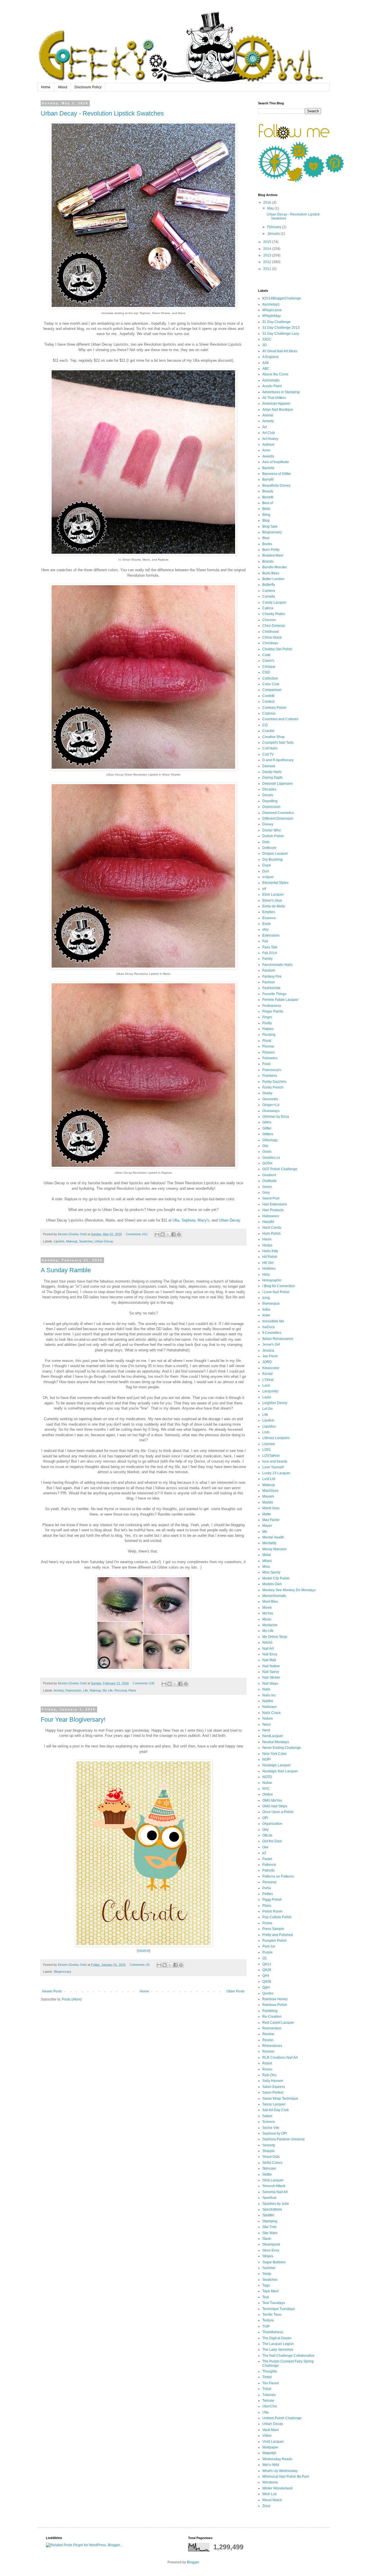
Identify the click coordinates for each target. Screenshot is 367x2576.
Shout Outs (271, 2157)
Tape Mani (271, 2291)
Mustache (270, 1625)
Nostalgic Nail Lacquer (280, 1771)
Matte (267, 1514)
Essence (269, 918)
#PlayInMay (272, 316)
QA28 (267, 1970)
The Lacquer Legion (278, 2344)
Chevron (269, 620)
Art (264, 427)
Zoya (266, 2506)
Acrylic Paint (272, 386)
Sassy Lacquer (274, 2104)
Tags (266, 2285)
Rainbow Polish (275, 2005)
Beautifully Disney (276, 486)
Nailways (270, 1707)
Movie (267, 1608)
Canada (269, 596)
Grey (266, 1193)
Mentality (269, 1543)
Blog (266, 520)
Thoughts (270, 2371)
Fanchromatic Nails (277, 965)
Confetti (268, 696)
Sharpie (269, 2151)
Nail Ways (270, 1684)
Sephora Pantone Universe (284, 2139)
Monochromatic (274, 1596)
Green (267, 1187)
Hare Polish (272, 1234)
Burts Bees (271, 573)
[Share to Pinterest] (179, 1234)
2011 (268, 269)
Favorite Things (274, 994)
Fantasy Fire (272, 976)
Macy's (203, 1220)
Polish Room (272, 1911)
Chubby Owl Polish (277, 649)
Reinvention (272, 2028)
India (266, 1309)
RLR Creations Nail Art (280, 2058)
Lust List (269, 1479)
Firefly (267, 1023)
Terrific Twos (272, 2315)
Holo (266, 1275)
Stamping (270, 2221)
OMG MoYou (272, 1800)
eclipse (268, 877)
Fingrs (267, 1017)
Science (269, 2122)
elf (264, 889)
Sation (267, 2116)
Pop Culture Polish (277, 1917)
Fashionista (271, 988)
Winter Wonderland (277, 2488)
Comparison (272, 690)
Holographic (272, 1280)
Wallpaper (270, 2447)
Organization (272, 1824)
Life (86, 1690)
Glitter (267, 1128)
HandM (268, 1222)
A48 (266, 363)
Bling (266, 515)
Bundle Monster (275, 567)
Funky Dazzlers (274, 1082)
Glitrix (267, 1122)
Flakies (268, 1029)
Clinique (269, 667)
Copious (269, 713)
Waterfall (269, 2453)
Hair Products (273, 1210)
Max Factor (271, 1520)
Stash (267, 2239)
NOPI (267, 1759)
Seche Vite (271, 2128)
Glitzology (270, 1140)
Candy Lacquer (274, 602)
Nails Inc (269, 1695)
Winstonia (270, 2482)
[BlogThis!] (163, 1234)
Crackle (268, 731)
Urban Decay (229, 1220)
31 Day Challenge (277, 322)
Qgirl (266, 1987)
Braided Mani (273, 555)
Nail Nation (271, 1666)
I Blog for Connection (279, 1286)
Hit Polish (270, 1257)
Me (265, 1532)
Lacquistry (270, 1391)
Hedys (267, 1245)
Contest (268, 702)
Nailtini (268, 1701)
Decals (268, 795)
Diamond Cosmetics (278, 813)
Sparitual (269, 2198)
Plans (132, 1690)
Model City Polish (276, 1578)
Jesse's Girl (271, 1344)
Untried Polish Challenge (282, 2418)
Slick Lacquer (273, 2180)
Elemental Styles (275, 883)
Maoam (268, 1496)
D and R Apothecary (278, 760)
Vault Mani (271, 2430)
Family (268, 959)
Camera (269, 591)
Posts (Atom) (72, 1999)
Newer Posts (52, 1991)
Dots (266, 842)
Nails (266, 1689)
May (271, 208)
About (63, 87)
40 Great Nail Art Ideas (280, 351)
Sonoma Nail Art (275, 2192)
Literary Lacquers (276, 1438)
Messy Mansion (275, 1549)
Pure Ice (269, 1946)
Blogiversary (63, 1972)
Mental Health (273, 1537)
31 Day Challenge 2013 (281, 328)
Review (268, 2034)
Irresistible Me (273, 1321)
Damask (269, 766)
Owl (265, 1847)
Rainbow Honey (275, 1999)
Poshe (267, 1923)
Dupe (267, 865)
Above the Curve (275, 374)
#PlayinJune (272, 310)
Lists (266, 1432)
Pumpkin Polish (275, 1941)
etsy (266, 929)
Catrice (268, 608)
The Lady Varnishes (278, 2350)
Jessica (268, 1350)
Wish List (269, 2494)
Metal (267, 1555)
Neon (267, 1724)
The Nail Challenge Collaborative (288, 2356)
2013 (268, 255)
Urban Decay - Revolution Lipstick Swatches (102, 113)
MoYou (268, 1613)
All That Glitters (274, 398)
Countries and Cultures (280, 719)
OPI (265, 1818)
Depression (73, 1690)
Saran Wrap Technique (280, 2099)
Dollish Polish (273, 836)
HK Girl (268, 1263)
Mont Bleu (270, 1602)
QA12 (267, 1964)
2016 (268, 203)
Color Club (271, 684)
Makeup (72, 1241)
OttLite (267, 1835)
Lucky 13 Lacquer (276, 1473)
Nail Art (268, 1649)
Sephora (188, 1220)
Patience (269, 1865)
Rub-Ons (269, 2075)
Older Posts (236, 1991)
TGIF (266, 2326)
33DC (267, 339)
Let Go (268, 1409)
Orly (266, 1830)
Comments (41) (137, 1234)
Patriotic (269, 1870)
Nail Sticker (271, 1677)
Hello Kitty (270, 1251)
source (144, 1950)
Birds (266, 509)
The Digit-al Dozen (277, 2338)
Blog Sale (270, 526)
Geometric (270, 1099)
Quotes (268, 1993)
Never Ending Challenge (282, 1748)
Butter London (273, 579)
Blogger (193, 2562)
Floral (267, 1041)
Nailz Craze (272, 1713)
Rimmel (268, 2052)
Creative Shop (274, 737)
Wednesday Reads (277, 2459)
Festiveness (272, 1006)
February (275, 227)
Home (46, 87)
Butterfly (269, 585)
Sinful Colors (272, 2163)
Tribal (267, 2389)
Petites (268, 1894)
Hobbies (269, 1269)
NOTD (267, 1777)
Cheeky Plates (274, 614)
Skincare (269, 2168)
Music (267, 1619)
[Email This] (157, 1234)
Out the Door (272, 1841)
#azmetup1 (271, 304)
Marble (268, 1502)
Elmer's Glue (272, 901)
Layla (267, 1397)
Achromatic (271, 380)
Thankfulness (273, 2332)
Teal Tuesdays (274, 2303)
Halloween (271, 1216)
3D (265, 345)
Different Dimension (278, 819)
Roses (267, 2069)
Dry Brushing (273, 860)
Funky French (273, 1087)
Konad (268, 1374)
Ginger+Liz (271, 1105)
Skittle (267, 2174)
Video (267, 2436)
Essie (267, 924)
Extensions (271, 935)
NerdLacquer (273, 1736)
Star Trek (269, 2227)
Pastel (267, 1859)
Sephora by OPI (275, 2133)
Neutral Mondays (276, 1742)
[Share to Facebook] (173, 1234)
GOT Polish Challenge (280, 1169)
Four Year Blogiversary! (73, 1719)
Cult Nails (270, 748)
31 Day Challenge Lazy (281, 334)
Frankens (270, 1076)
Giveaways (271, 1111)
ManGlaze (270, 1491)
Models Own (272, 1584)
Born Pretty (271, 550)
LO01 (267, 1450)
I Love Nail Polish (276, 1292)
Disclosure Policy (88, 87)
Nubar (267, 1783)
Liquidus (269, 1426)
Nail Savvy (271, 1672)
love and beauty (275, 1461)
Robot (267, 2063)
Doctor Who (272, 830)
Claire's (268, 661)
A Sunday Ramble (66, 1270)
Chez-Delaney (274, 626)
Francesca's (272, 1070)
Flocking (269, 1035)
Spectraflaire (272, 2209)
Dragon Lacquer (275, 854)
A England (270, 357)
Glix (265, 1146)
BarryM (268, 479)
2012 (268, 262)
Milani (267, 1561)
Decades (269, 789)
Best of (268, 503)
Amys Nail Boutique (278, 410)
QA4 (266, 1976)
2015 (268, 242)
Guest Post (271, 1198)
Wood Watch (272, 2500)
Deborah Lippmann (278, 784)
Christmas (270, 643)
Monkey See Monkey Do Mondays (289, 1590)
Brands (268, 561)
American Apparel (276, 404)
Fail (265, 941)
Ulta (176, 1220)
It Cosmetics (272, 1333)
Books (267, 544)
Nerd (266, 1730)
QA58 (267, 1982)
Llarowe (269, 1444)
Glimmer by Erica (276, 1117)
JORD (267, 1362)
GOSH (267, 1163)
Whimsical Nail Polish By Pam (286, 2477)
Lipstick (59, 1241)
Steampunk (271, 2244)
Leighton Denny (275, 1403)
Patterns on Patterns (278, 1876)
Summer (269, 2268)
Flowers (269, 1052)
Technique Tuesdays (279, 2309)
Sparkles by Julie (276, 2204)
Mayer (267, 1526)
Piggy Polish (272, 1900)
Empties (269, 912)
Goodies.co (271, 1158)
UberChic (270, 2406)
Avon (266, 450)
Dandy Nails (272, 772)
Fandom (269, 970)
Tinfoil (267, 2377)
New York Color (275, 1754)
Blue (266, 538)
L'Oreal (268, 1380)
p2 (264, 1853)
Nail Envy (270, 1654)
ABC (266, 369)
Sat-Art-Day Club (276, 2110)
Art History (270, 439)
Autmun (268, 445)
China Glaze (272, 637)
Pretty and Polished (278, 1935)
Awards (268, 456)
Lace (266, 1385)
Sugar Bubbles (274, 2262)
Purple (268, 1952)
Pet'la (267, 1888)
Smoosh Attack (274, 2186)
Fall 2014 (270, 953)
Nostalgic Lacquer (277, 1765)
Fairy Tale (270, 947)
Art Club (269, 433)
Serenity (269, 2145)
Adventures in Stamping (281, 392)
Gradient (269, 1175)
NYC (266, 1789)
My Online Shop (275, 1637)
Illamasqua (271, 1303)
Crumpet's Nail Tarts (278, 743)
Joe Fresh (270, 1356)
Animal (268, 415)
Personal (121, 1690)
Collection (270, 678)
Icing (266, 1298)
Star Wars (270, 2233)
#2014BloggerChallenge (282, 298)
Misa (266, 1567)
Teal (266, 2297)
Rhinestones (272, 2046)
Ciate (267, 655)
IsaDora (269, 1327)
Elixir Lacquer (273, 894)
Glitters (268, 1134)
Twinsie (268, 2401)
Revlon (268, 2040)
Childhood (271, 632)
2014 (268, 249)
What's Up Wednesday (280, 2471)
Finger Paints (273, 1011)
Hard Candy (272, 1228)
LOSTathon (271, 1456)
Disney (268, 824)
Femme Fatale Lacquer (280, 1000)
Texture (268, 2320)
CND (266, 672)
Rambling (270, 2011)
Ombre (268, 1794)
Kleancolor (271, 1368)
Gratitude (270, 1181)
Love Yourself (273, 1467)
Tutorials (269, 2395)
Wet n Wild (271, 2465)
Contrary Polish (274, 708)
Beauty (268, 491)
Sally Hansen (273, 2081)
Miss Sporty (271, 1572)
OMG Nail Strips (275, 1806)
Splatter (268, 2215)
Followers (270, 1058)
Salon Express (274, 2087)
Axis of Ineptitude (276, 462)
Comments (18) (144, 1683)
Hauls (267, 1239)
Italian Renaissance (278, 1339)
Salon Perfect (273, 2092)
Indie (266, 1315)
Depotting (270, 801)
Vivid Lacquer (273, 2442)
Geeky (267, 1093)
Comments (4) (140, 1965)
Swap (267, 2274)
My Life (108, 1690)
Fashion (269, 982)
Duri (266, 871)
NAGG (267, 1643)
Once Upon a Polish (278, 1812)
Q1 (265, 1958)
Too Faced (271, 2383)
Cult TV (268, 754)
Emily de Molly (274, 906)
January (274, 234)
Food (266, 1064)
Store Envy (271, 2250)
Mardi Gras (271, 1508)
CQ (265, 725)
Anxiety (59, 1690)
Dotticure (269, 848)
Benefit (268, 497)
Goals (267, 1152)
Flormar (268, 1046)
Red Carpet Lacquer (278, 2023)
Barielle (268, 468)
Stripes (268, 2256)
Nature (268, 1718)
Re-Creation (272, 2017)
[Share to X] (168, 1234)
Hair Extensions (275, 1204)
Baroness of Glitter (277, 474)
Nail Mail (269, 1660)
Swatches (86, 1241)
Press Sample (273, 1929)
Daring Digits (273, 778)
